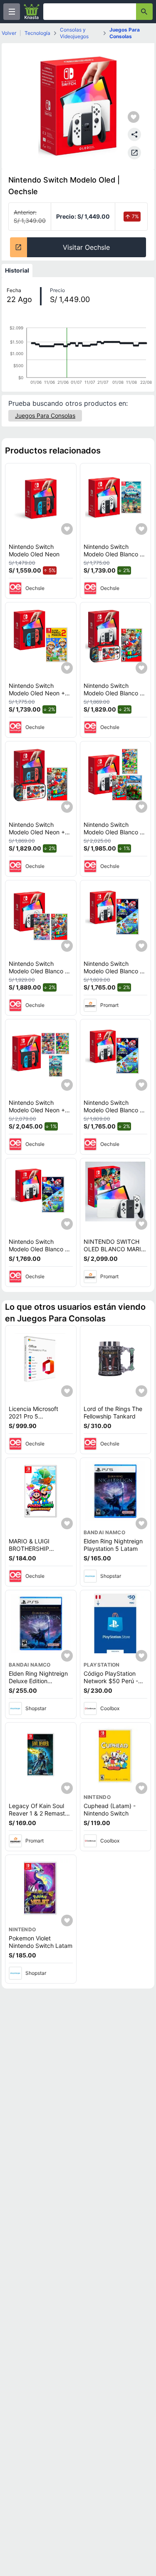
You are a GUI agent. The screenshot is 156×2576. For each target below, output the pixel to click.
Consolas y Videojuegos (74, 33)
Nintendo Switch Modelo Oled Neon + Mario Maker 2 (37, 693)
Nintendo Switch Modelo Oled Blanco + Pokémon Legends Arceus (114, 558)
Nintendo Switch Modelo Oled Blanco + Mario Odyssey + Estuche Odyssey (114, 697)
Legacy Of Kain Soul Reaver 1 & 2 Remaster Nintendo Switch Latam (41, 1813)
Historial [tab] (17, 270)
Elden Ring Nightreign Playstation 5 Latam (113, 1545)
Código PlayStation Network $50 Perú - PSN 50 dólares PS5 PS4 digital (111, 1684)
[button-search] (144, 12)
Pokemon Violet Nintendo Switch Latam (41, 1942)
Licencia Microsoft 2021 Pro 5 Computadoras (33, 1416)
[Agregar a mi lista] (67, 529)
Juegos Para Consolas (125, 33)
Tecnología (37, 33)
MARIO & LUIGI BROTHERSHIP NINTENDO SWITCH (37, 1548)
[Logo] (32, 12)
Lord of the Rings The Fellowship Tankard (113, 1412)
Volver (9, 33)
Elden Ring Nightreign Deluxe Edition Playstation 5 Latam (38, 1681)
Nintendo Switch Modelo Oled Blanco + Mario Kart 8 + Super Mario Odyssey (39, 975)
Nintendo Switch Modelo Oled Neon (34, 550)
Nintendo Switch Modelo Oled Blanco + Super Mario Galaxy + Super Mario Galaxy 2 (114, 975)
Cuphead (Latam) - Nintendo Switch (110, 1810)
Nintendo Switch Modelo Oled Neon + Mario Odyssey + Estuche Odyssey (37, 836)
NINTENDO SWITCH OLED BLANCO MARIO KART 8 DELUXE (115, 1249)
